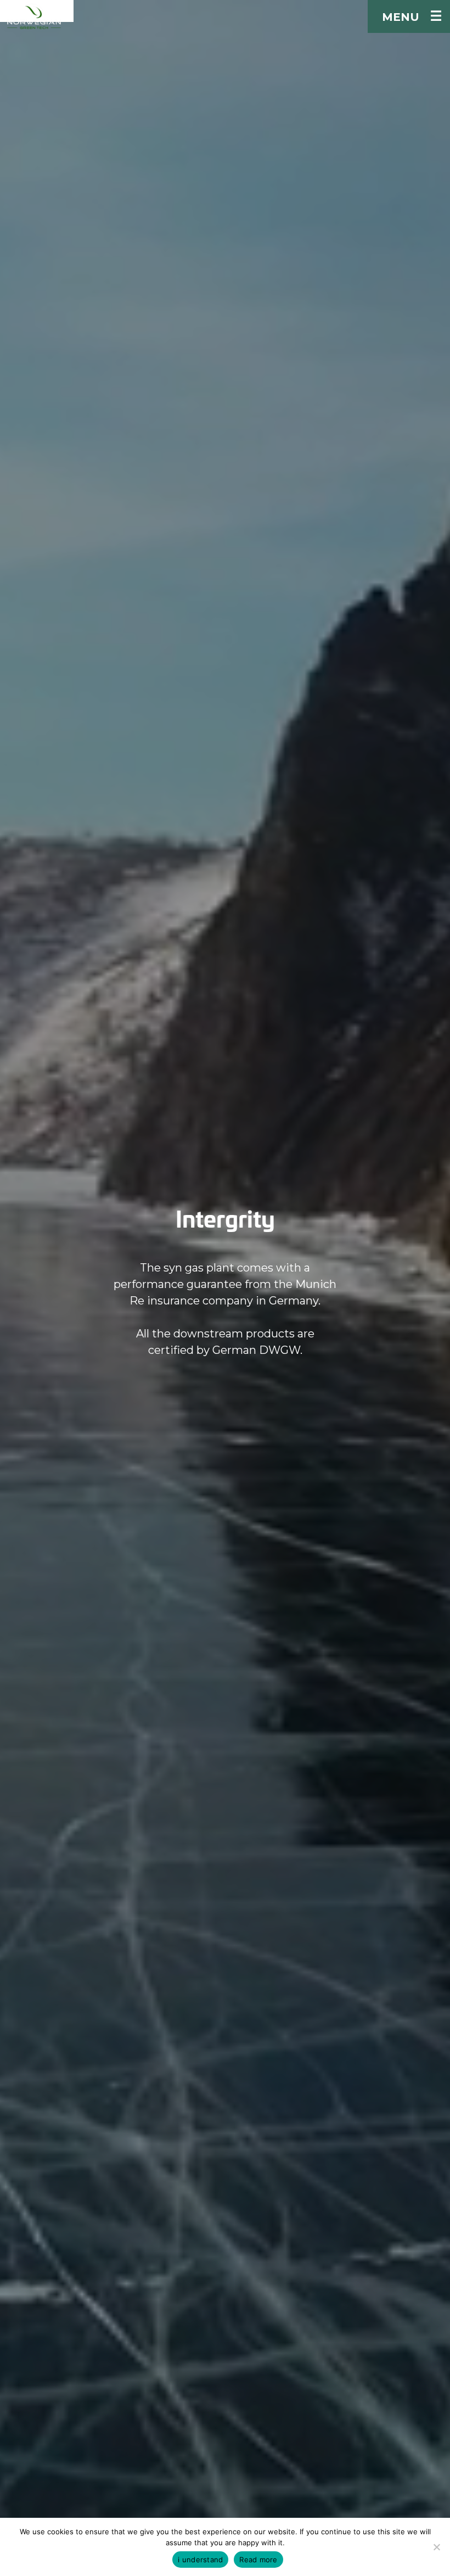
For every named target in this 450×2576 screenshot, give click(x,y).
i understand (200, 2560)
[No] (436, 2547)
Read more (258, 2560)
